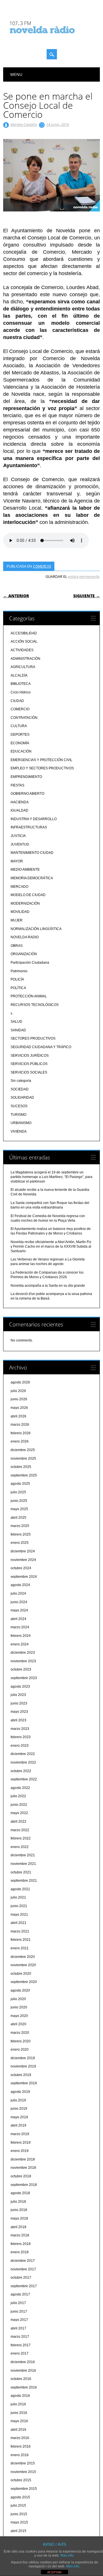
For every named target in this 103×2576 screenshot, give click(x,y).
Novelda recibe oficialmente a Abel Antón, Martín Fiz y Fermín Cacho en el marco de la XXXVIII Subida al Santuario (51, 1246)
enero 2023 (20, 1746)
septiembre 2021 (24, 1881)
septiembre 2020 (24, 1982)
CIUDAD (17, 701)
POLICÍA (17, 979)
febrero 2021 (21, 1940)
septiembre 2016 (24, 2387)
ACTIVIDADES (22, 650)
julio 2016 (18, 2404)
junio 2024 (19, 1602)
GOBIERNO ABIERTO (27, 794)
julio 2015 (18, 2506)
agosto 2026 (20, 1382)
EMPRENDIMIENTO (26, 777)
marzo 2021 (20, 1931)
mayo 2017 (19, 2320)
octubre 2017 (21, 2278)
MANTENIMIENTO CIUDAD (32, 853)
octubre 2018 (21, 2176)
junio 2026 (19, 1399)
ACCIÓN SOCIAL (24, 642)
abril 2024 (18, 1619)
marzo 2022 (20, 1830)
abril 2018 (18, 2227)
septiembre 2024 (24, 1577)
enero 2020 (20, 2049)
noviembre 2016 (23, 2371)
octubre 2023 (21, 1669)
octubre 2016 (21, 2379)
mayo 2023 (19, 1712)
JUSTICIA (18, 836)
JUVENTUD (20, 844)
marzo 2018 (20, 2235)
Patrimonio (19, 971)
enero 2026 (20, 1441)
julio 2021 (18, 1897)
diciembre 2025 (23, 1450)
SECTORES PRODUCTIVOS (33, 1038)
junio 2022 (19, 1805)
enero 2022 (20, 1847)
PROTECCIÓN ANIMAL (29, 996)
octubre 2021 (21, 1872)
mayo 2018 (19, 2218)
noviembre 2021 (23, 1864)
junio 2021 (19, 1906)
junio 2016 (19, 2413)
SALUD (16, 1022)
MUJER (17, 920)
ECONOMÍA (20, 743)
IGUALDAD (19, 810)
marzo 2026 (20, 1425)
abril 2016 (18, 2430)
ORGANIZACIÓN (24, 954)
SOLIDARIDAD (22, 1098)
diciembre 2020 (23, 1957)
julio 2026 (18, 1391)
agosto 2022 (20, 1788)
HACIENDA (20, 802)
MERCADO (19, 887)
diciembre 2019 (23, 2058)
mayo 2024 (19, 1610)
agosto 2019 (20, 2092)
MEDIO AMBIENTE (25, 870)
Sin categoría (21, 1081)
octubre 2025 (21, 1467)
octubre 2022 (21, 1771)
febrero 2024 (21, 1636)
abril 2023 (18, 1720)
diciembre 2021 (23, 1855)
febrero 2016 (21, 2446)
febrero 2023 (21, 1737)
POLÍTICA (18, 988)
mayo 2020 (19, 2016)
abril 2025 (18, 1518)
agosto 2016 (20, 2396)
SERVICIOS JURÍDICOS (30, 1056)
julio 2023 (18, 1695)
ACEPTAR (54, 2572)
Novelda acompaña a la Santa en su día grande (48, 1286)
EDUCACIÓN (21, 751)
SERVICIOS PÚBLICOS (29, 1064)
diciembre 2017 (23, 2261)
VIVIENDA (19, 1131)
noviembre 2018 (23, 2168)
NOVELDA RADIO (25, 937)
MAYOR (17, 861)
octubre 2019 (21, 2075)
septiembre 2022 (24, 1779)
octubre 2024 (21, 1568)
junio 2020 (19, 2007)
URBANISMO (21, 1123)
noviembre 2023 (23, 1661)
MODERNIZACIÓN (25, 903)
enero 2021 (20, 1948)
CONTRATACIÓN (24, 718)
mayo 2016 (19, 2421)
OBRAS (17, 946)
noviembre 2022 (23, 1762)
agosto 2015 (20, 2497)
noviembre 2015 (23, 2472)
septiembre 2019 (24, 2083)
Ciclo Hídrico (21, 692)
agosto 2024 (20, 1585)
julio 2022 (18, 1796)
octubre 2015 (21, 2480)
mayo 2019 (19, 2117)
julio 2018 (18, 2202)
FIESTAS (17, 785)
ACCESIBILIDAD (24, 633)
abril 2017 (18, 2328)
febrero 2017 (21, 2345)
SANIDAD (18, 1030)
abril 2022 (18, 1821)
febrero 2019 (21, 2143)
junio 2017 (19, 2311)
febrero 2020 (21, 2041)
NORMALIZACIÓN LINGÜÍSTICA (36, 929)
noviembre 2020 (23, 1965)
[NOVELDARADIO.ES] (53, 39)
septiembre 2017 (24, 2286)
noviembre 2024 (23, 1560)
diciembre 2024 (23, 1551)
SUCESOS (19, 1106)
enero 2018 (20, 2252)
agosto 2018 (20, 2193)
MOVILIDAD (20, 912)
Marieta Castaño (24, 124)
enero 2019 (20, 2151)
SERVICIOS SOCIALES (29, 1072)
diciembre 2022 (23, 1754)
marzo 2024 (20, 1627)
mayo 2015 (19, 2522)
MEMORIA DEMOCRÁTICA (32, 878)
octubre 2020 (21, 1974)
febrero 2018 (21, 2244)
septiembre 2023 (24, 1678)
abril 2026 (18, 1416)
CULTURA (19, 726)
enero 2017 (20, 2353)
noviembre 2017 (23, 2269)
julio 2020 (18, 1999)
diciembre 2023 (23, 1653)
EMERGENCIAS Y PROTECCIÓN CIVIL (41, 760)
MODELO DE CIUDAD (28, 895)
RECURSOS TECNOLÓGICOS (35, 1005)
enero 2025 (20, 1543)
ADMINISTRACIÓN (25, 659)
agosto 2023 (20, 1687)
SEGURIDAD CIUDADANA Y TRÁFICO (41, 1047)
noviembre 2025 (23, 1459)
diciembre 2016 (23, 2362)
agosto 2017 (20, 2294)
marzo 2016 (20, 2438)
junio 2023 (19, 1703)
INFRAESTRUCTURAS (29, 827)
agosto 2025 (20, 1484)
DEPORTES (20, 735)
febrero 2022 (21, 1838)
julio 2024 (18, 1593)
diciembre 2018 (23, 2159)
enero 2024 (20, 1644)
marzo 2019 (20, 2134)
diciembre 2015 (23, 2463)
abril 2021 (18, 1923)
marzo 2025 (20, 1526)
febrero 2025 (21, 1534)
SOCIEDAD (20, 1089)
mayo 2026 (19, 1408)
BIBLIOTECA (21, 684)
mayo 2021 (19, 1915)
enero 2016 (20, 2455)
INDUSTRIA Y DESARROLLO (34, 819)
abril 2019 (18, 2125)
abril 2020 (18, 2024)
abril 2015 (18, 2531)
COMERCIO (42, 566)
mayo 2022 (19, 1813)
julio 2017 (18, 2303)
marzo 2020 (20, 2033)
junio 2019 (19, 2109)
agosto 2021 (20, 1889)
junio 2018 (19, 2210)
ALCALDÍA (19, 675)
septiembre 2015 (24, 2489)
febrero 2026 (21, 1433)
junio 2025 (19, 1501)
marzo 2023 (20, 1729)
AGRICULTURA (23, 667)
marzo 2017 (20, 2337)
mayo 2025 (19, 1509)
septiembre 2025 (24, 1475)
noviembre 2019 (23, 2066)
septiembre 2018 (24, 2185)
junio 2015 (19, 2514)
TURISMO (18, 1115)
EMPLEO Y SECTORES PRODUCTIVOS (42, 768)
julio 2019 (18, 2100)
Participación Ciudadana (30, 963)
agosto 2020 (20, 1990)
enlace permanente (84, 576)
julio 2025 (18, 1492)
